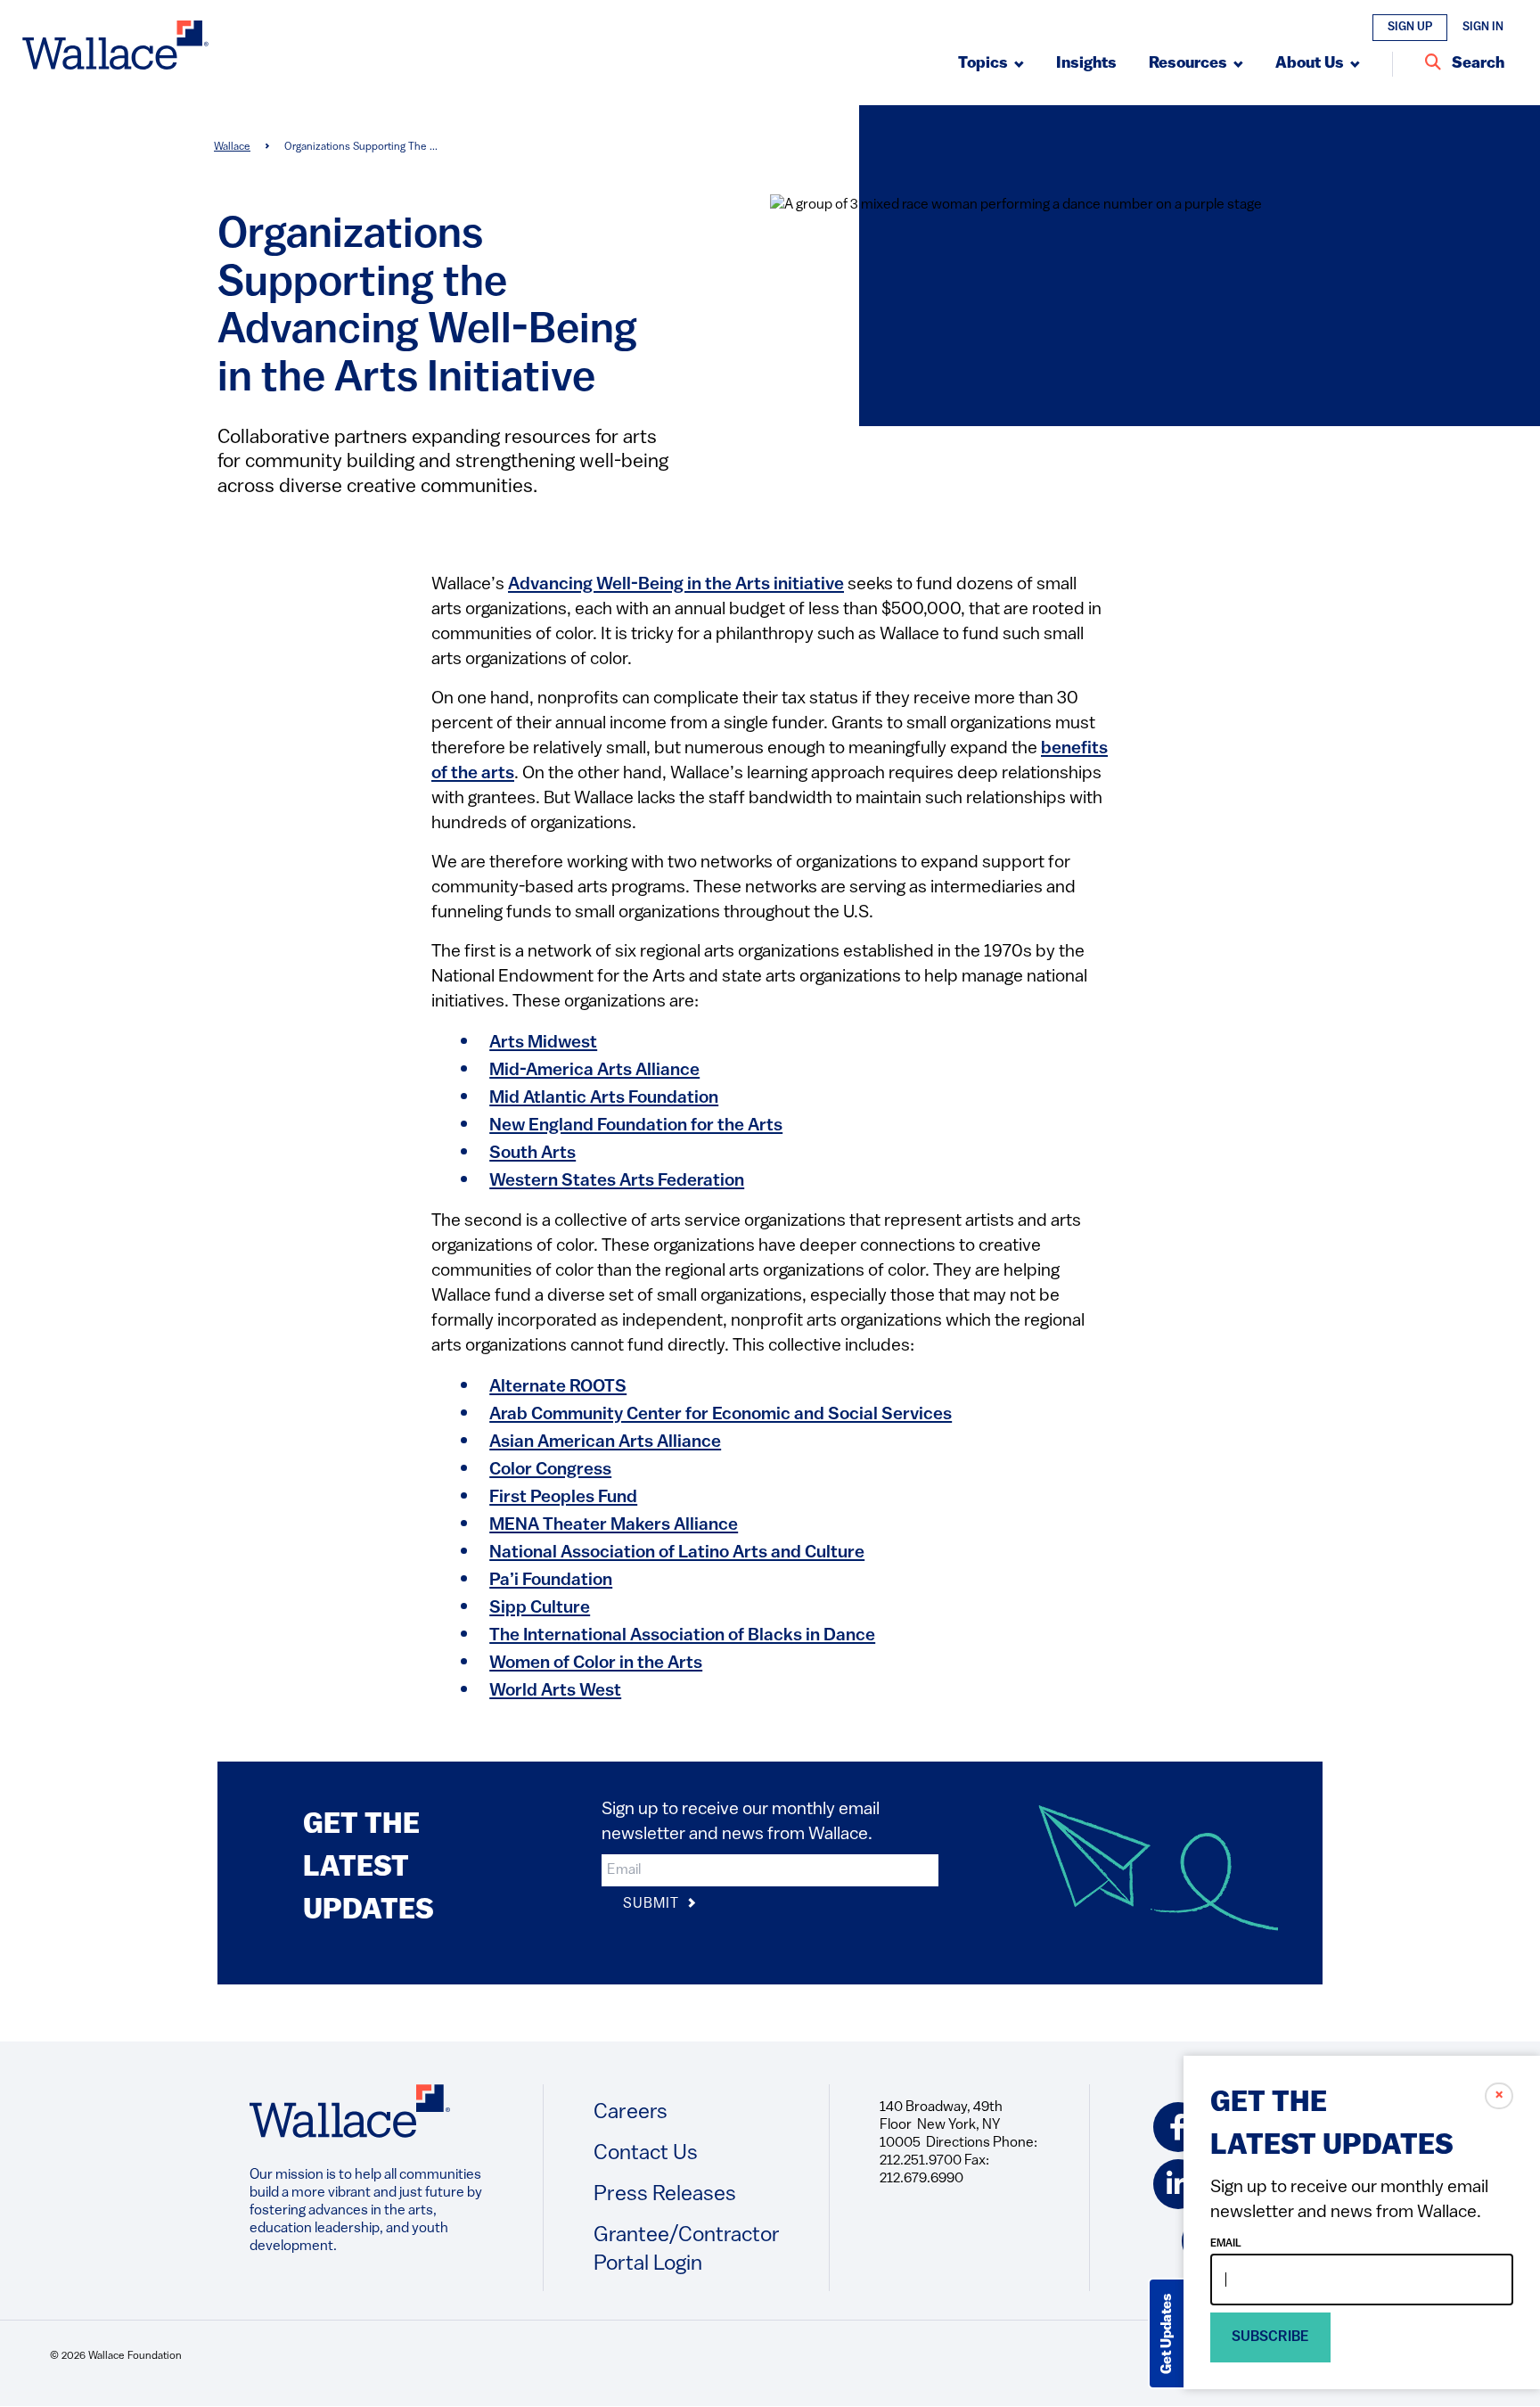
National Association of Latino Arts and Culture (677, 1553)
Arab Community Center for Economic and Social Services (721, 1415)
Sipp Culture (540, 1608)
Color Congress (550, 1470)
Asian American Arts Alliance (605, 1442)
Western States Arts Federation (617, 1181)
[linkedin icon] (1178, 2184)
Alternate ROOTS (558, 1387)
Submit (653, 1904)
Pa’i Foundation (551, 1581)
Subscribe (1270, 2337)
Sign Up (1410, 27)
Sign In (1483, 27)
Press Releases (665, 2195)
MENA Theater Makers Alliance (614, 1525)
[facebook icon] (1178, 2127)
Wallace (232, 147)
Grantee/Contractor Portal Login (687, 2250)
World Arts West (555, 1691)
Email (1226, 2244)
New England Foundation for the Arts (636, 1126)
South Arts (532, 1154)
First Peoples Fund (563, 1498)
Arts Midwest (543, 1043)
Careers (631, 2113)
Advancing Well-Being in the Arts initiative (676, 585)
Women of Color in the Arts (596, 1664)
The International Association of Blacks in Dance (682, 1636)
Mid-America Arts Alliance (594, 1071)
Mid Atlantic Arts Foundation (604, 1098)
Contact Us (646, 2154)
